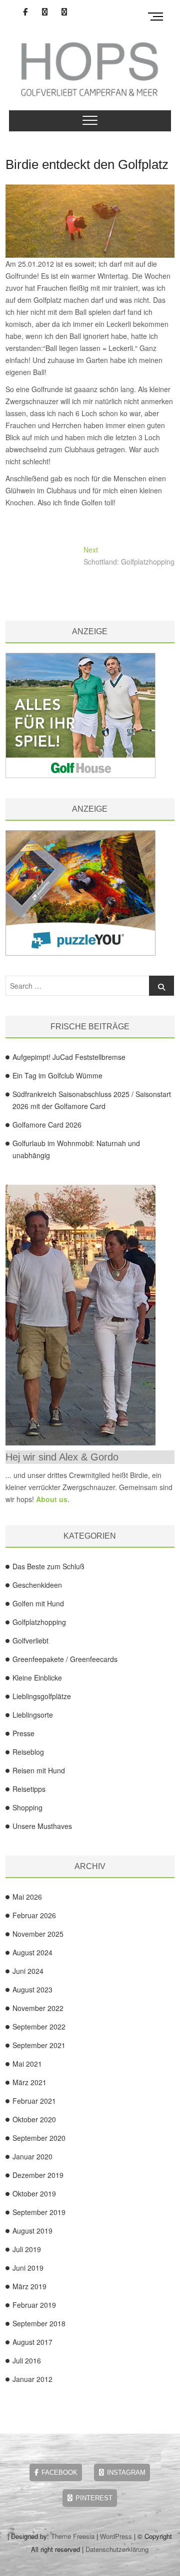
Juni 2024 (28, 1971)
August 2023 (32, 1989)
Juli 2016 (27, 2360)
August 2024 (32, 1952)
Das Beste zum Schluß (48, 1566)
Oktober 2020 (34, 2119)
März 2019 (29, 2286)
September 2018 (39, 2323)
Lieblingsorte (33, 1715)
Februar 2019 (34, 2305)
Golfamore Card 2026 (47, 1125)
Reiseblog (28, 1752)
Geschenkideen (37, 1585)
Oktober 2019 (34, 2193)
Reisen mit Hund (39, 1770)
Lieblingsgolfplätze (42, 1696)
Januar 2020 (32, 2156)
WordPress (116, 2536)
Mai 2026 (27, 1897)
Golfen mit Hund (38, 1603)
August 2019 (32, 2231)
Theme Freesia (73, 2536)
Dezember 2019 (38, 2175)
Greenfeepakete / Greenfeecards (65, 1659)
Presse (23, 1733)
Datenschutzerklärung (117, 2549)
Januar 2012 (32, 2379)
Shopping (27, 1807)
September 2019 (39, 2212)
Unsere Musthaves (42, 1826)
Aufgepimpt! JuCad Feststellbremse (69, 1057)
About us (52, 1499)
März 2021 (29, 2082)
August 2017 (32, 2342)
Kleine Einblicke (37, 1678)
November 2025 (38, 1934)
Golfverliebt (30, 1640)
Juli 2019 (27, 2249)
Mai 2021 (27, 2064)
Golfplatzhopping (39, 1622)
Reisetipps (29, 1789)
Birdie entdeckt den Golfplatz (87, 164)
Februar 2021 (34, 2101)
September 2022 (39, 2027)
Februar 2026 (34, 1915)
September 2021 (39, 2045)
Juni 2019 (28, 2268)
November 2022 (38, 2008)
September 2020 (39, 2138)
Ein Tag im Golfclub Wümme (57, 1075)
